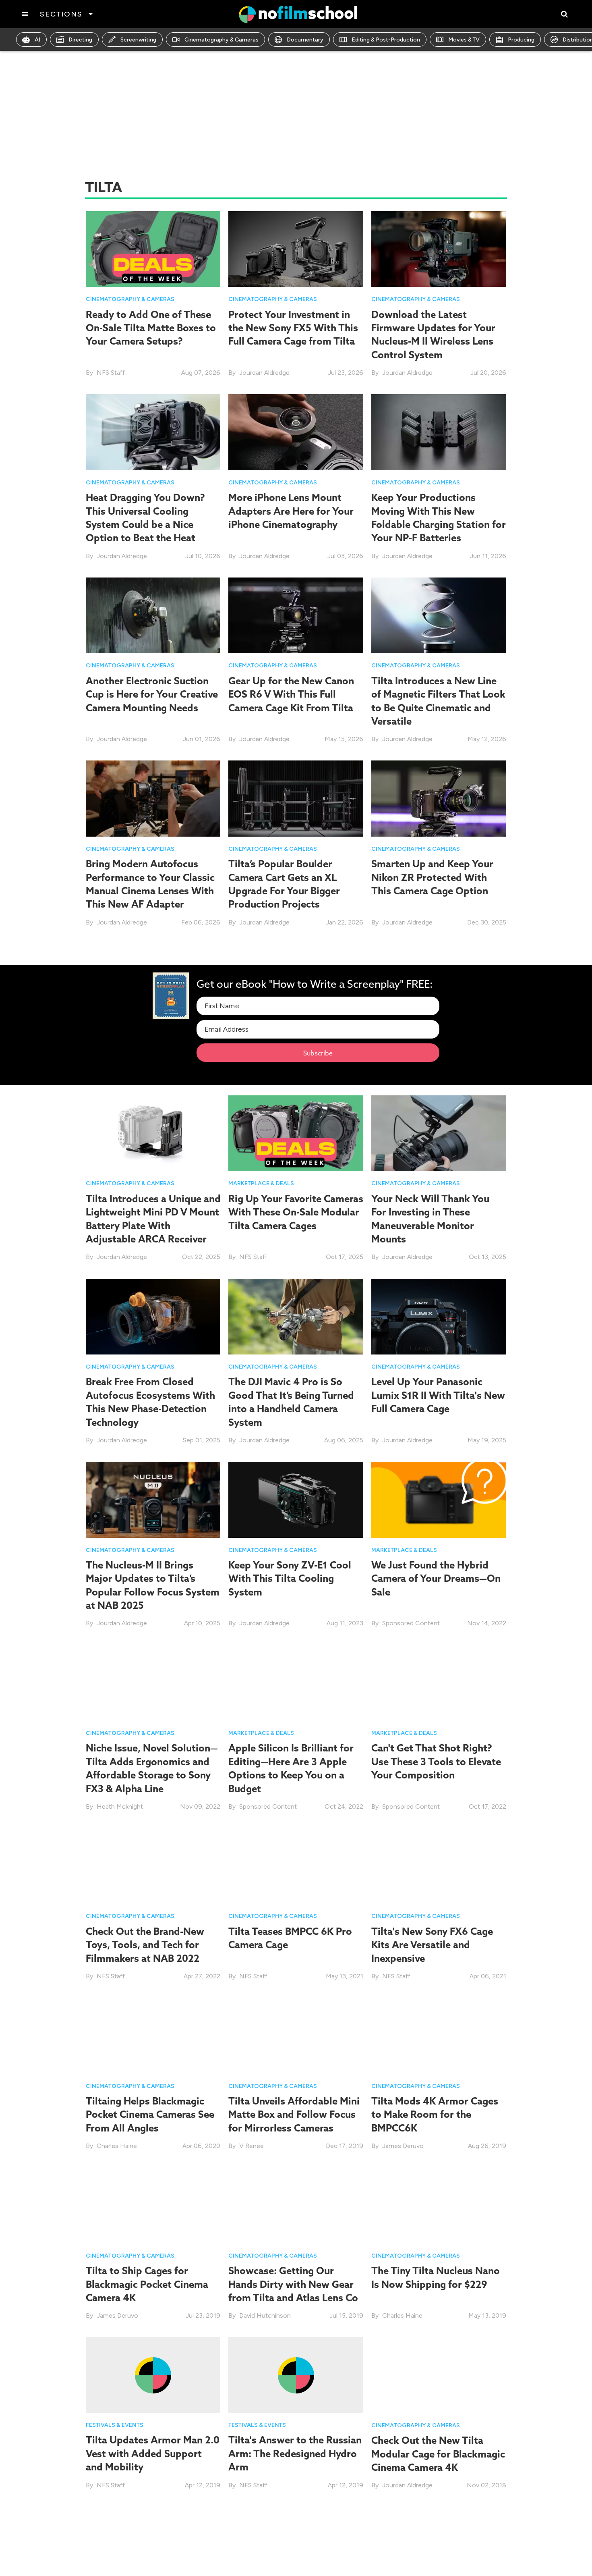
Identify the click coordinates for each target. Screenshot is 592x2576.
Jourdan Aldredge (264, 373)
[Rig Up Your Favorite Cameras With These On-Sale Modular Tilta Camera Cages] (296, 1133)
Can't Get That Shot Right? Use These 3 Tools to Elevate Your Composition (436, 1762)
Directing (80, 40)
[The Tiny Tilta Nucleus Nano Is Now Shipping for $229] (439, 2205)
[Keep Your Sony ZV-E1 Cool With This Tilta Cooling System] (296, 1499)
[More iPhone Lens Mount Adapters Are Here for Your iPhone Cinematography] (296, 432)
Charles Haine (117, 2146)
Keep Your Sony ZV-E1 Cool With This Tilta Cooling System (290, 1578)
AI (37, 40)
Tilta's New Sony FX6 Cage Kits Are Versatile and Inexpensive (432, 1945)
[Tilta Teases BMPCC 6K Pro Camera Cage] (296, 1865)
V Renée (251, 2146)
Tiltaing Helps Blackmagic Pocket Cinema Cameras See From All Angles (150, 2114)
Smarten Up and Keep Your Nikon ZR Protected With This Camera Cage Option (432, 877)
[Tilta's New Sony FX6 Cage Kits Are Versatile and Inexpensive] (439, 1865)
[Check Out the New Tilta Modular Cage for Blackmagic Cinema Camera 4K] (439, 2375)
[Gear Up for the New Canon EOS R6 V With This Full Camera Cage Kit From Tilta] (296, 615)
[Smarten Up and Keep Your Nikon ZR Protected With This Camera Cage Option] (439, 798)
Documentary (305, 40)
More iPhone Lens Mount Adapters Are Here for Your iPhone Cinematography (291, 511)
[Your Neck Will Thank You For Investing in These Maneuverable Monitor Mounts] (439, 1133)
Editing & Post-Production (386, 40)
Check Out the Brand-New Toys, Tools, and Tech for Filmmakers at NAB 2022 (145, 1945)
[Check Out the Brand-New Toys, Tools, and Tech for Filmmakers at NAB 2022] (153, 1865)
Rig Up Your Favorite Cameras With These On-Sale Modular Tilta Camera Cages (296, 1212)
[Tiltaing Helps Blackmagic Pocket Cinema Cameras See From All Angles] (153, 2035)
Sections (61, 14)
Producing (521, 40)
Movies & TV (464, 40)
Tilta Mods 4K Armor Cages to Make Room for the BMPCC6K (435, 2114)
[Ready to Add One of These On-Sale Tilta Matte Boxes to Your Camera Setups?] (153, 248)
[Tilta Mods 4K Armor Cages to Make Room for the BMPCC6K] (439, 2035)
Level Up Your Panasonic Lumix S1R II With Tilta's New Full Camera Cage (438, 1395)
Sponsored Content (411, 1623)
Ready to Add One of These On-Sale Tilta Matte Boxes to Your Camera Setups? (151, 328)
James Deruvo (403, 2146)
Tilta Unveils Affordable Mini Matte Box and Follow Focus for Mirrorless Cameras (294, 2114)
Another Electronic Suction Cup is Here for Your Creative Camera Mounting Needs (152, 694)
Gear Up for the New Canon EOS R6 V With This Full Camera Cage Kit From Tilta (291, 694)
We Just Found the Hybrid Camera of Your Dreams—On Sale (436, 1578)
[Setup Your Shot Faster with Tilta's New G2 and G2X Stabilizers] (439, 2544)
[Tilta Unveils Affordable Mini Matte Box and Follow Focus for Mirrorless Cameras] (296, 2035)
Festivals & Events (115, 2425)
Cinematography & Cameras (221, 40)
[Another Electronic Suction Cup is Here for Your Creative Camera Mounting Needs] (153, 615)
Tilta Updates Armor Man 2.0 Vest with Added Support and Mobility (153, 2454)
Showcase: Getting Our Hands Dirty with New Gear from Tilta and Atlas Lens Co (293, 2284)
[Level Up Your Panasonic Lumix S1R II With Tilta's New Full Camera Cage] (439, 1316)
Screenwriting (138, 40)
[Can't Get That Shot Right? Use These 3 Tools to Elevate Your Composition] (439, 1682)
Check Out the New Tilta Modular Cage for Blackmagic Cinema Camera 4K (438, 2454)
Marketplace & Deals (261, 1183)
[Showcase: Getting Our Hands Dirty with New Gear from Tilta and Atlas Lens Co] (296, 2205)
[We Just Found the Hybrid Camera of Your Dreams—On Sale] (439, 1499)
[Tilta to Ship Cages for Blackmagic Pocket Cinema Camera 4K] (153, 2205)
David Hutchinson (265, 2316)
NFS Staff (111, 373)
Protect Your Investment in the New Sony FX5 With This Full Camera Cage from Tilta (293, 328)
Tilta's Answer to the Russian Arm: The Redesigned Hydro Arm (295, 2454)
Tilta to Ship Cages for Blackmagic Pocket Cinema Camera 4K (147, 2284)
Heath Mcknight (120, 1806)
